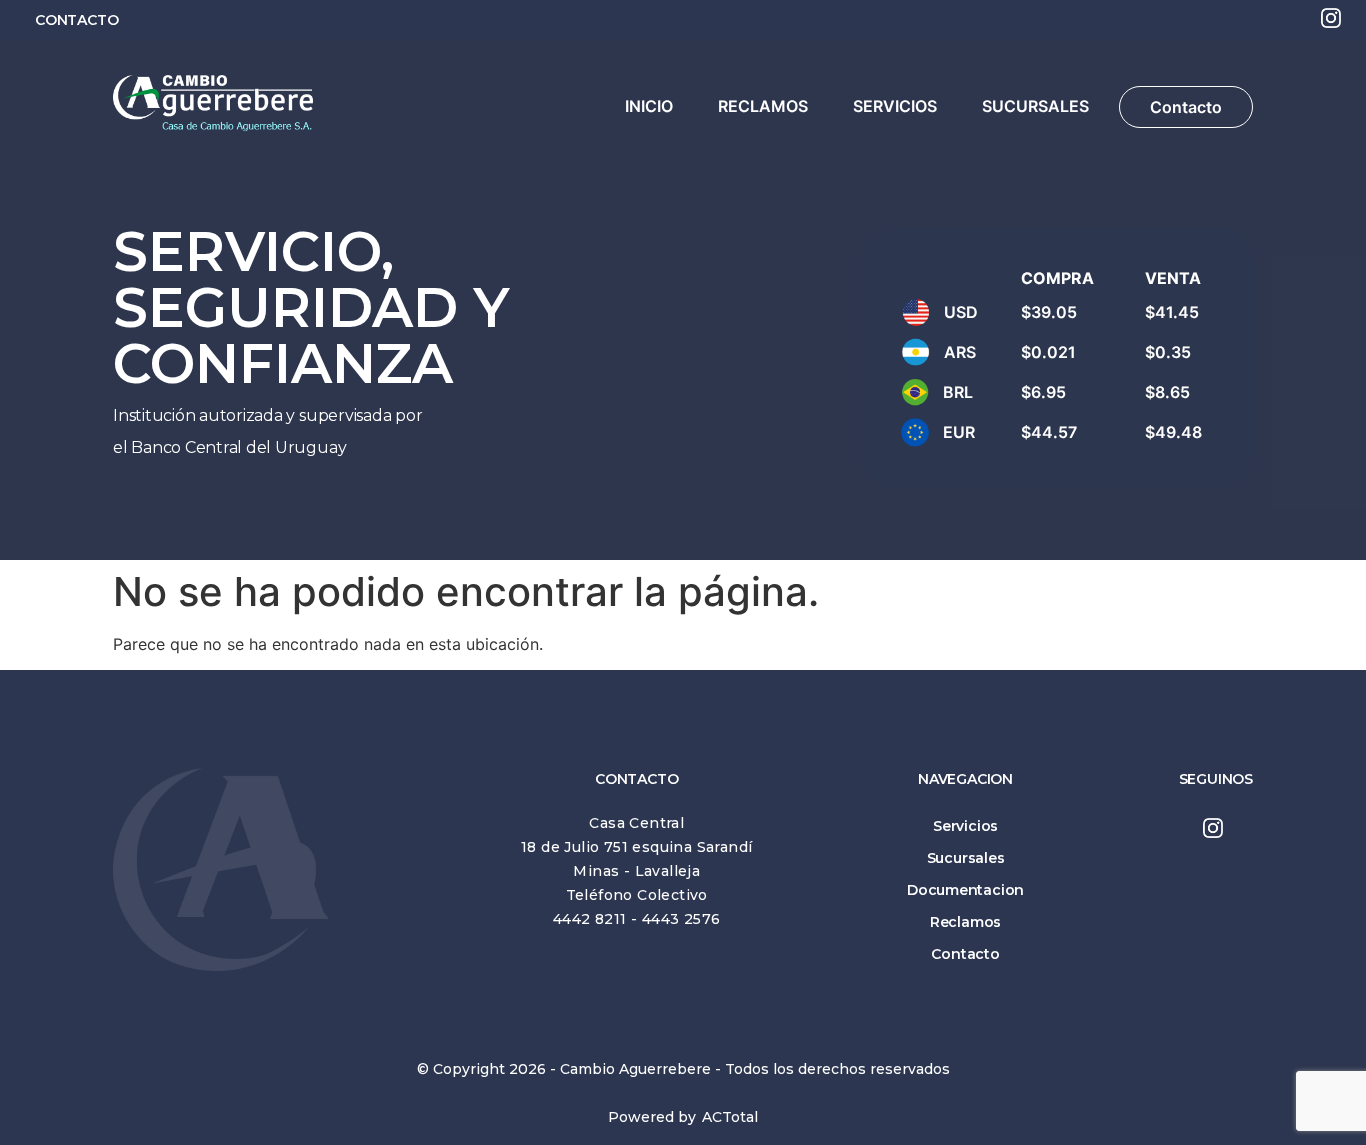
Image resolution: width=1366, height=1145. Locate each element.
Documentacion (965, 890)
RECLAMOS (763, 106)
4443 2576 (681, 919)
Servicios (965, 826)
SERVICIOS (895, 106)
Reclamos (965, 922)
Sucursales (966, 858)
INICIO (649, 106)
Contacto (1186, 107)
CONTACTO (76, 20)
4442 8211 (590, 919)
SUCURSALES (1035, 106)
